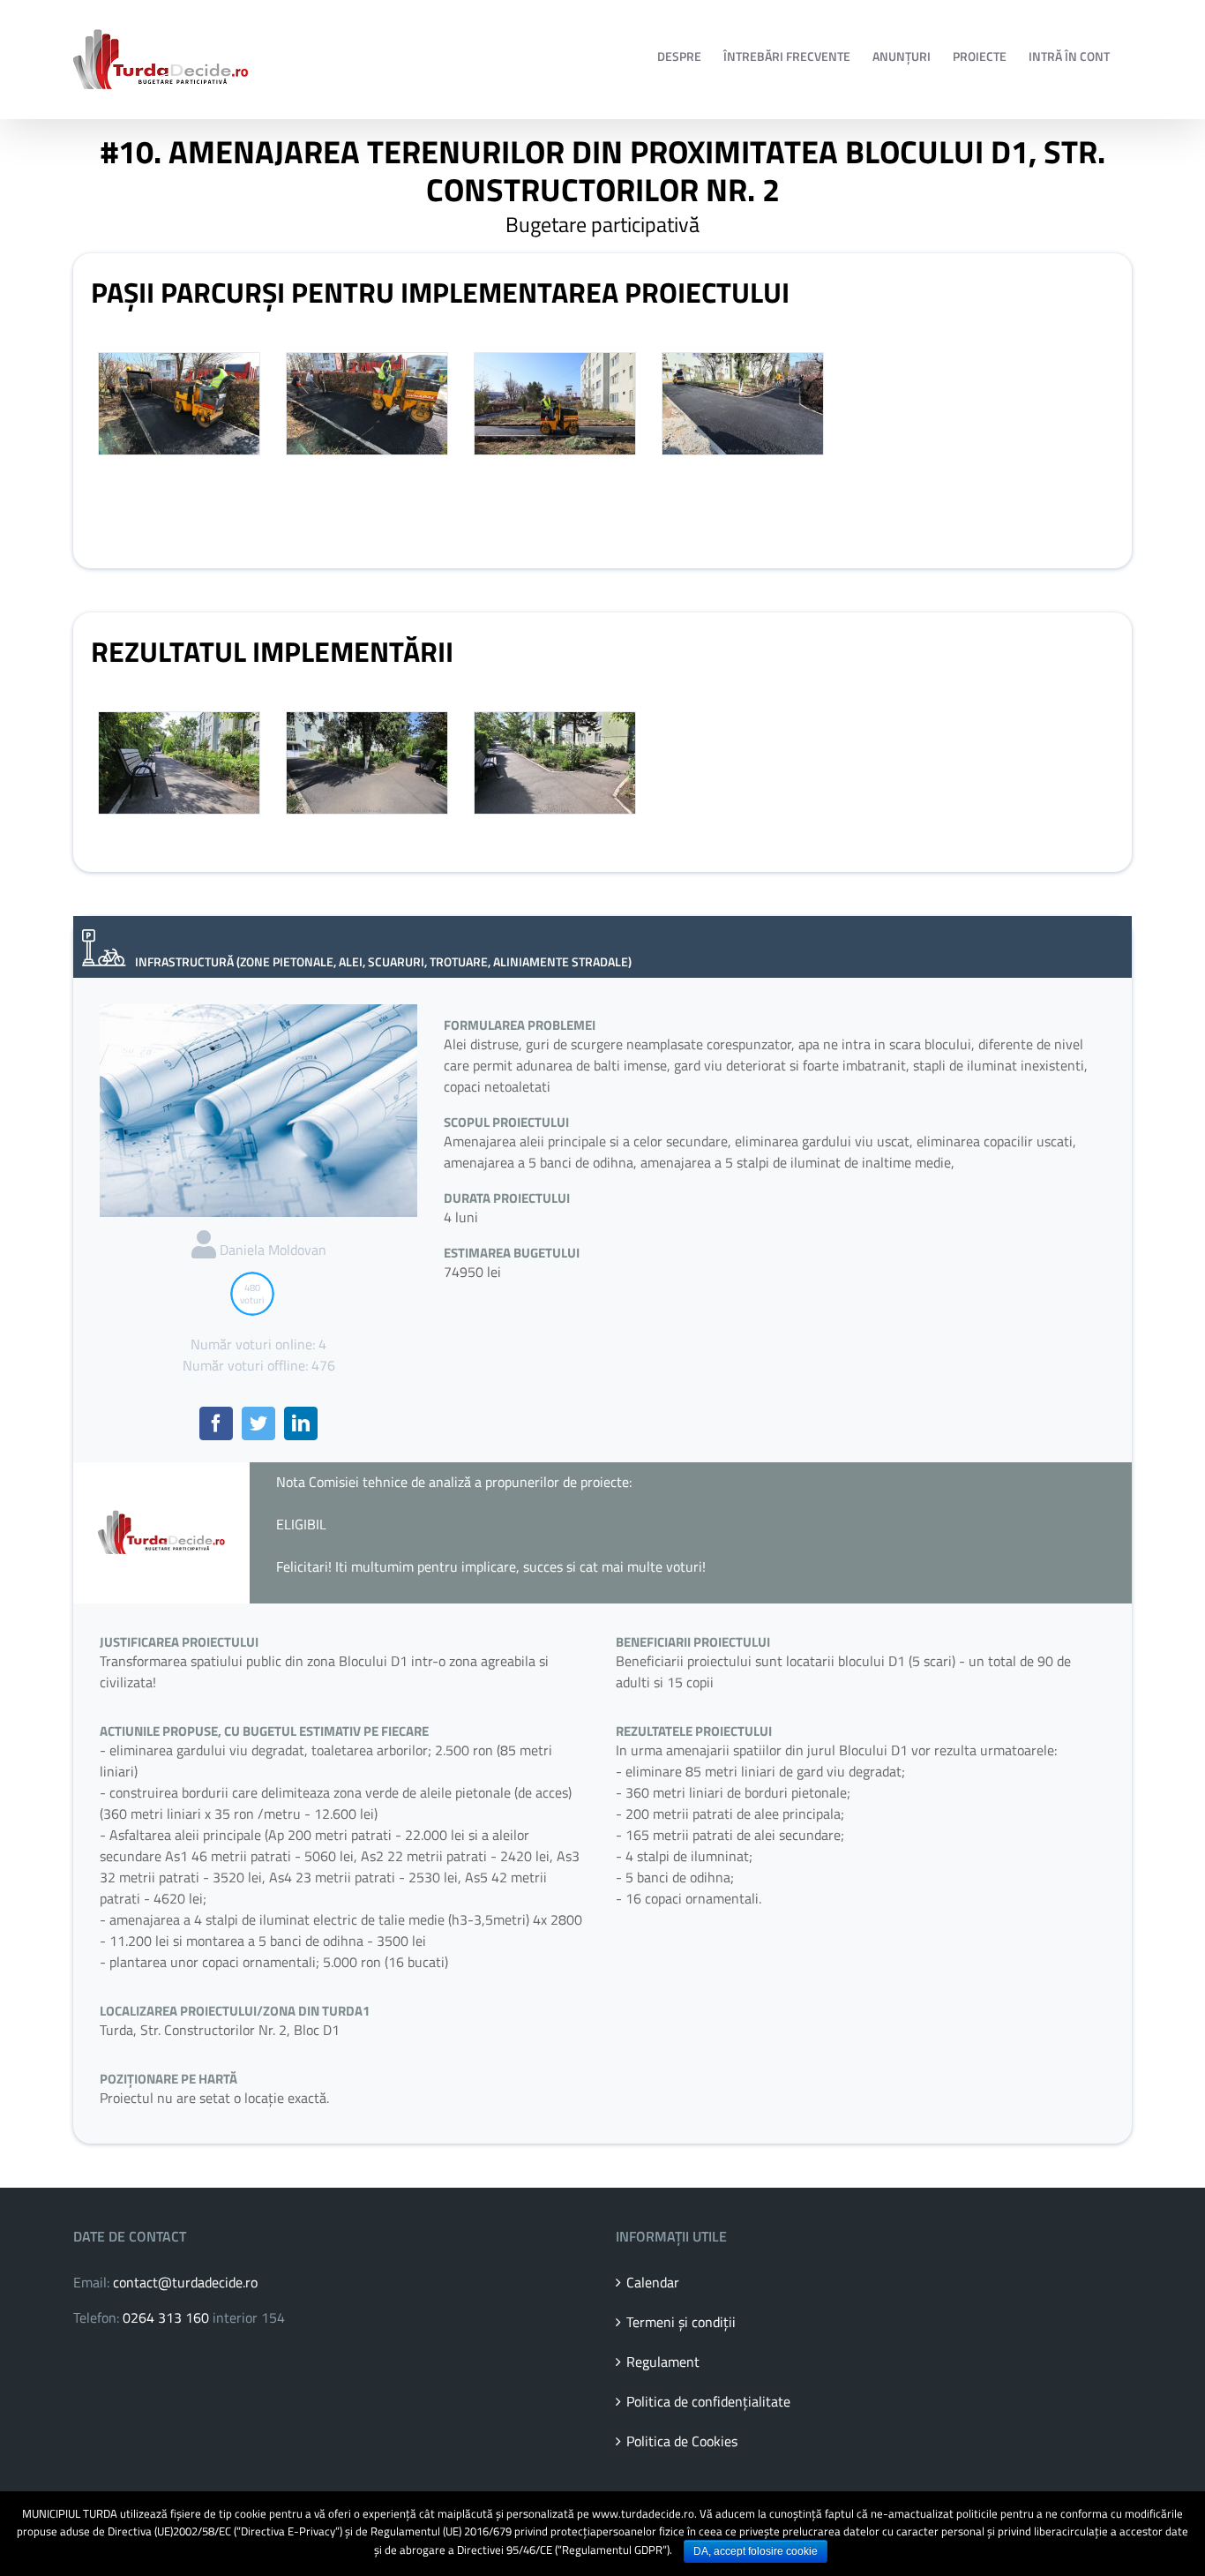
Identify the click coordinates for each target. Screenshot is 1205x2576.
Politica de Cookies (682, 2441)
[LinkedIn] (301, 1423)
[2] (367, 404)
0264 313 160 (166, 2317)
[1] (179, 404)
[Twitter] (258, 1423)
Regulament (663, 2362)
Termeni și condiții (681, 2322)
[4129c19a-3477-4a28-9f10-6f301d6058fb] (555, 404)
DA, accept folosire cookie (756, 2551)
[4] (179, 763)
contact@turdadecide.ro (185, 2282)
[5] (367, 763)
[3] (743, 404)
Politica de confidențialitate (708, 2401)
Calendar (653, 2282)
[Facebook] (216, 1423)
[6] (555, 763)
